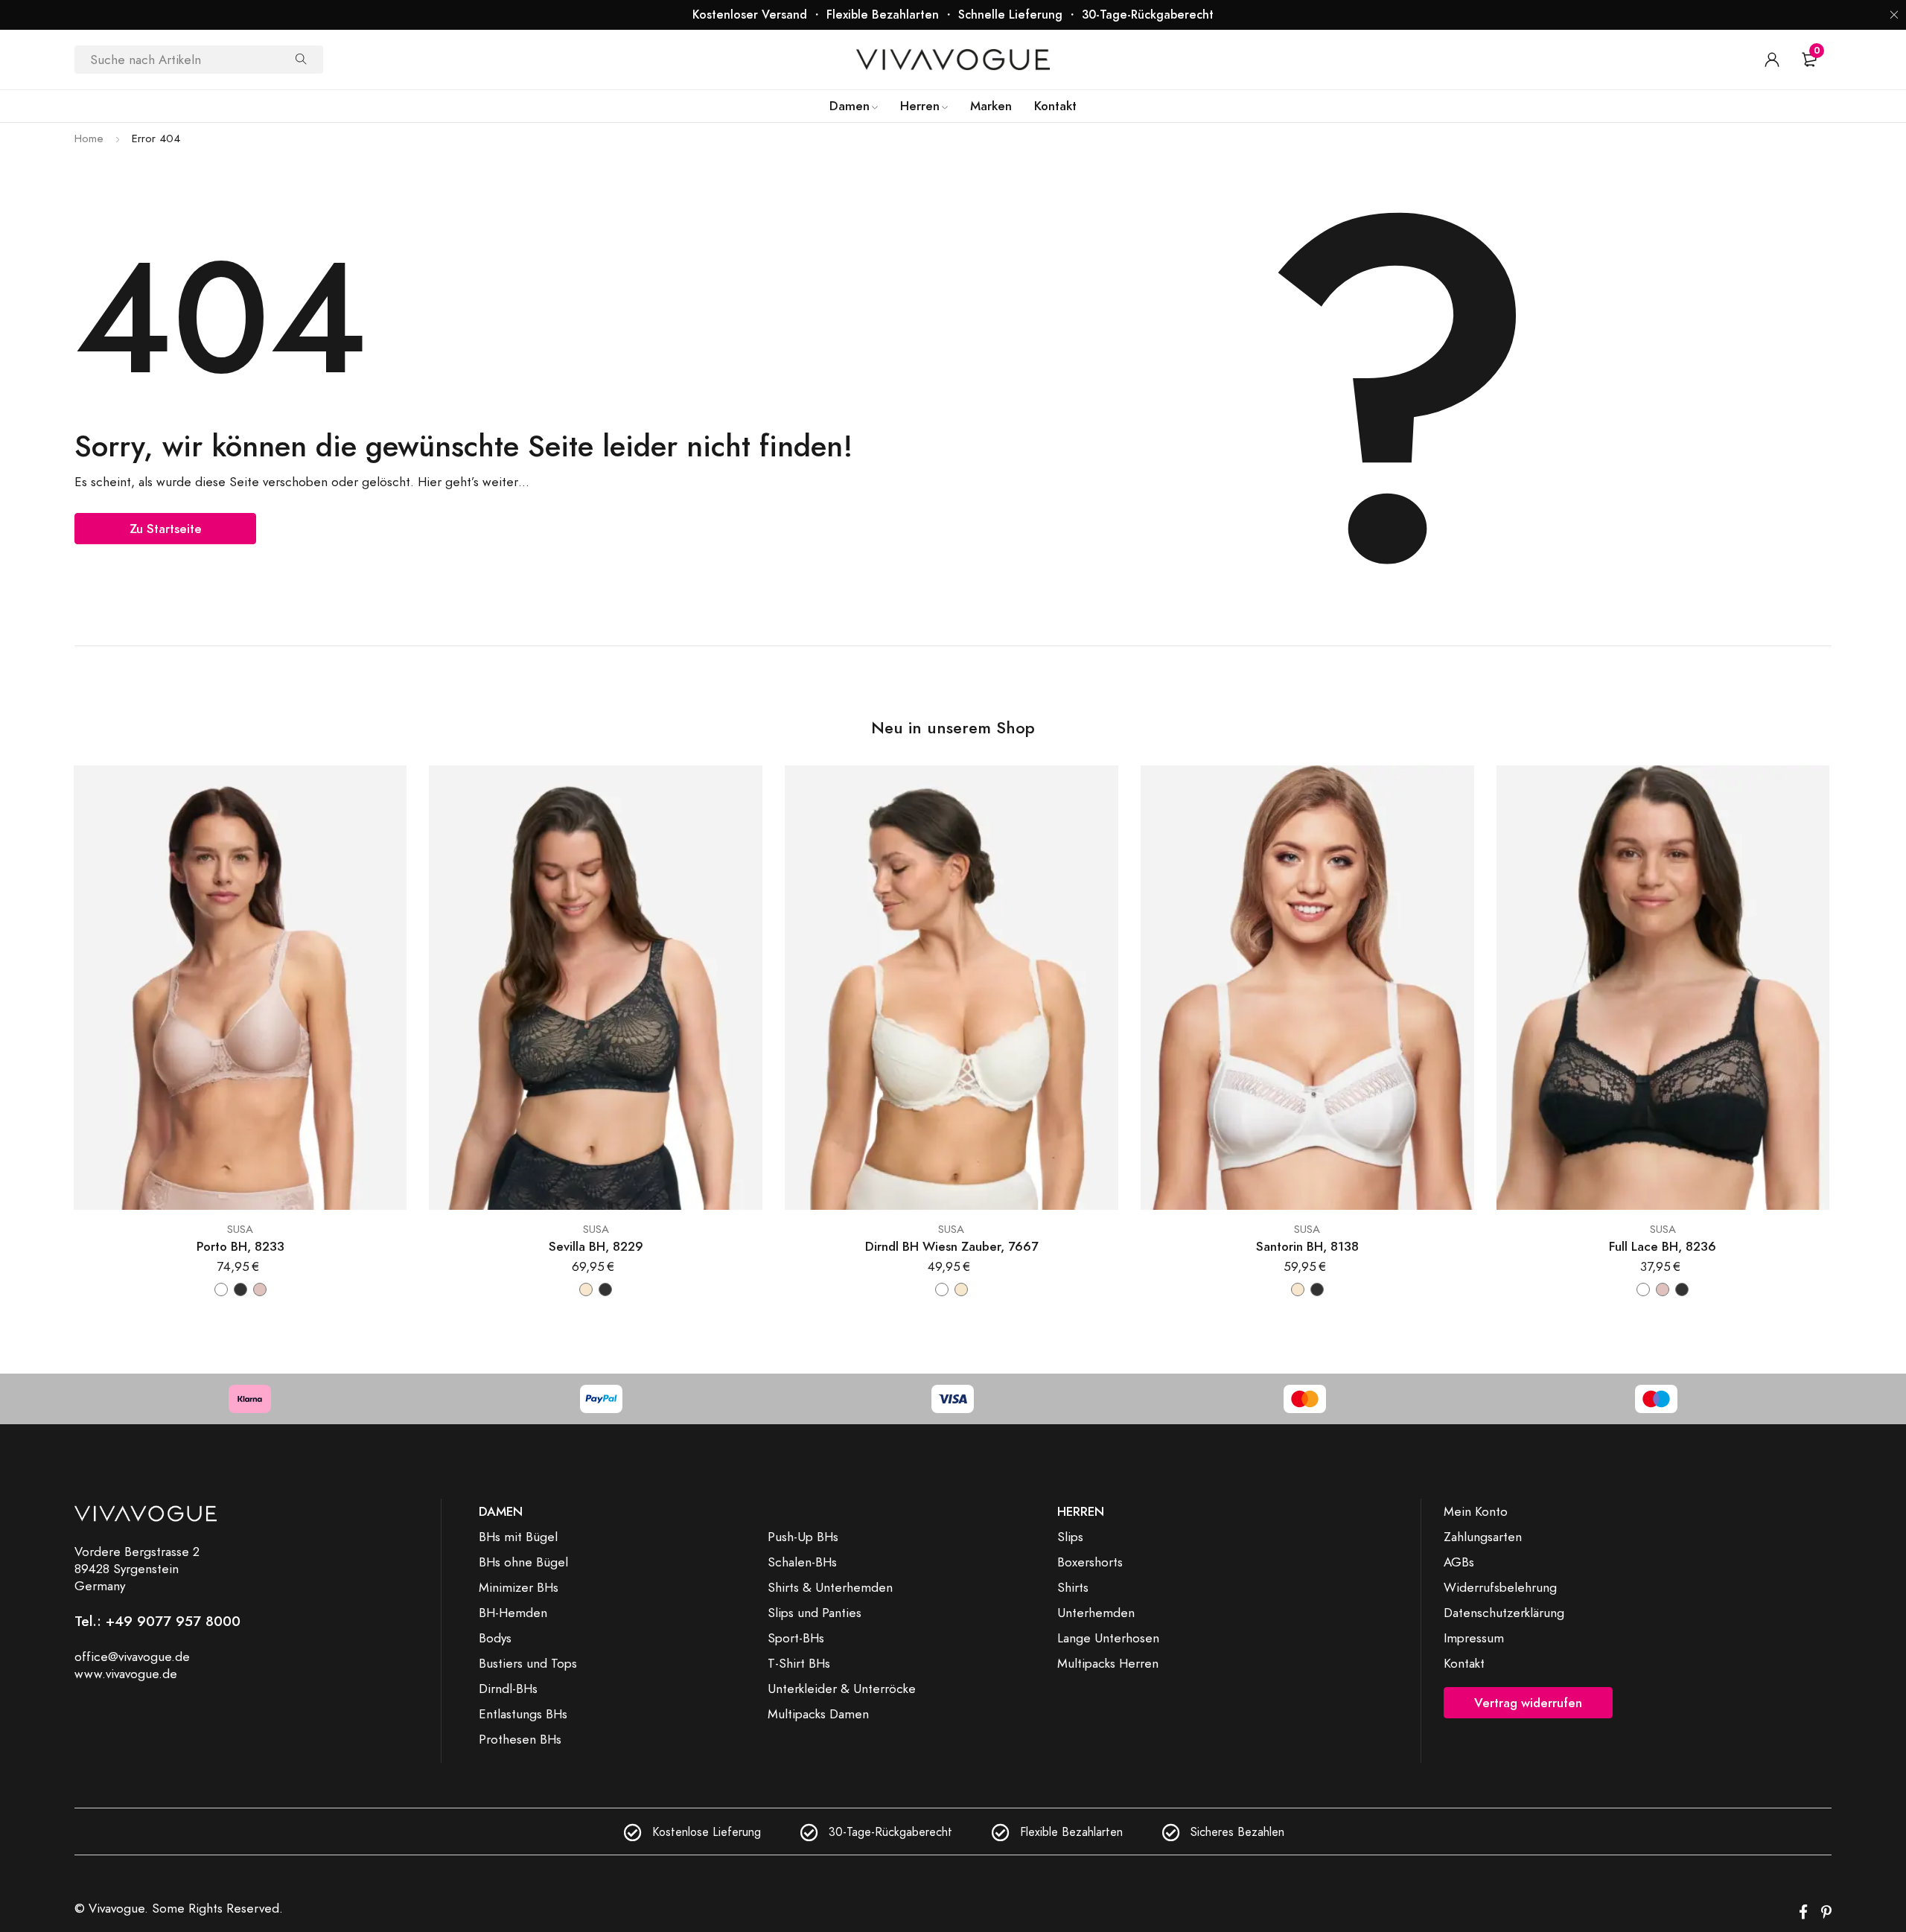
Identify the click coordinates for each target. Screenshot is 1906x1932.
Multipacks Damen (818, 1714)
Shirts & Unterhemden (830, 1587)
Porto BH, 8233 (240, 1247)
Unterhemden (1096, 1613)
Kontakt (1464, 1663)
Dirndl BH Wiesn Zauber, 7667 (952, 1247)
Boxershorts (1090, 1562)
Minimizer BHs (519, 1587)
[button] (1894, 15)
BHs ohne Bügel (523, 1562)
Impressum (1474, 1638)
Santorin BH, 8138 (1307, 1247)
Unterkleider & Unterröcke (842, 1689)
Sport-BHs (796, 1638)
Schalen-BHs (802, 1562)
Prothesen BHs (520, 1739)
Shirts (1073, 1587)
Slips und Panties (815, 1613)
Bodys (495, 1638)
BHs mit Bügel (518, 1537)
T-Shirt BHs (799, 1663)
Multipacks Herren (1108, 1663)
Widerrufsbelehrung (1500, 1587)
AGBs (1459, 1562)
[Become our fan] (1803, 1913)
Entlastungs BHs (523, 1714)
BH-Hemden (513, 1613)
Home (89, 138)
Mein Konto (1476, 1511)
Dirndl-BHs (508, 1689)
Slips (1070, 1537)
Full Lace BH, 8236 (1663, 1247)
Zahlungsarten (1483, 1537)
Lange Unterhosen (1108, 1638)
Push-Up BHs (803, 1537)
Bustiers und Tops (528, 1663)
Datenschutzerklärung (1504, 1613)
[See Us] (1826, 1913)
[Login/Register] (1772, 60)
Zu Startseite (166, 529)
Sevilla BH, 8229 (596, 1247)
